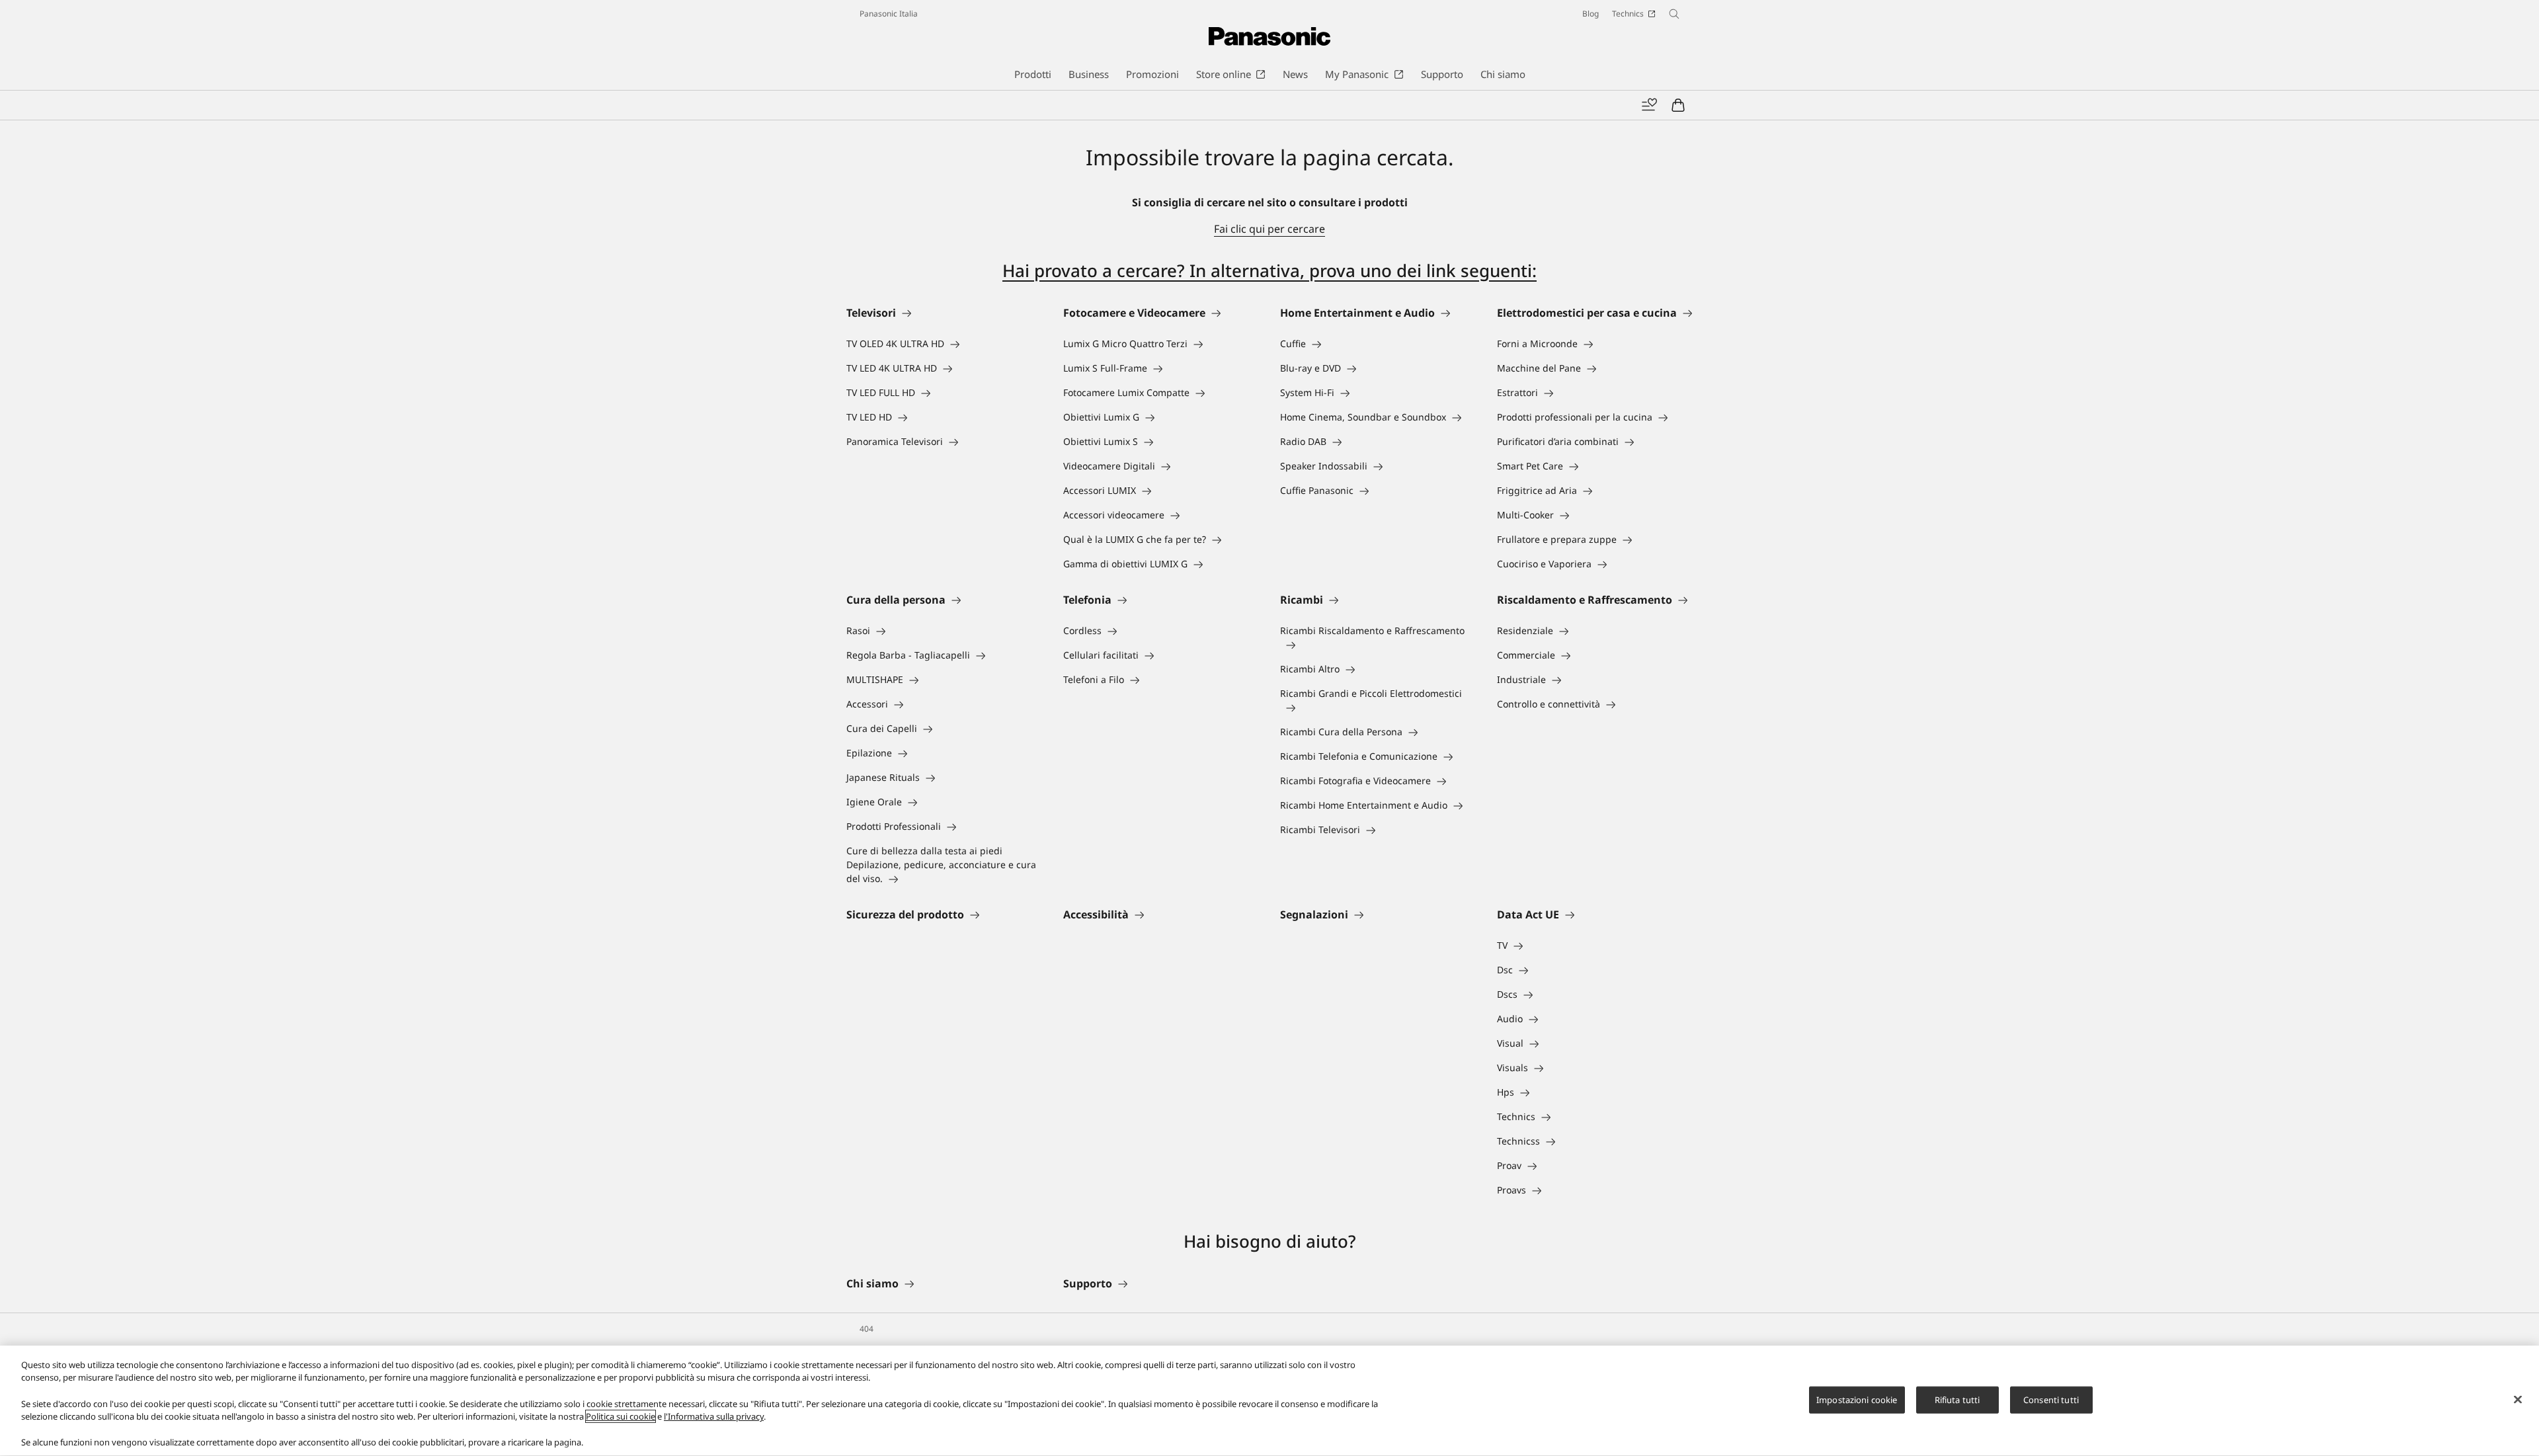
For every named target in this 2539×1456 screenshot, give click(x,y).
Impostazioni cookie (1857, 1399)
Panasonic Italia (889, 14)
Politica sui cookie (621, 1416)
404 (866, 1329)
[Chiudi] (2518, 1399)
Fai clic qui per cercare (1269, 229)
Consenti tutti (2051, 1399)
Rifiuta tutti (1957, 1399)
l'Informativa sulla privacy (714, 1416)
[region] (1269, 1401)
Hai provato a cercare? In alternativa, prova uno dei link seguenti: (1269, 270)
